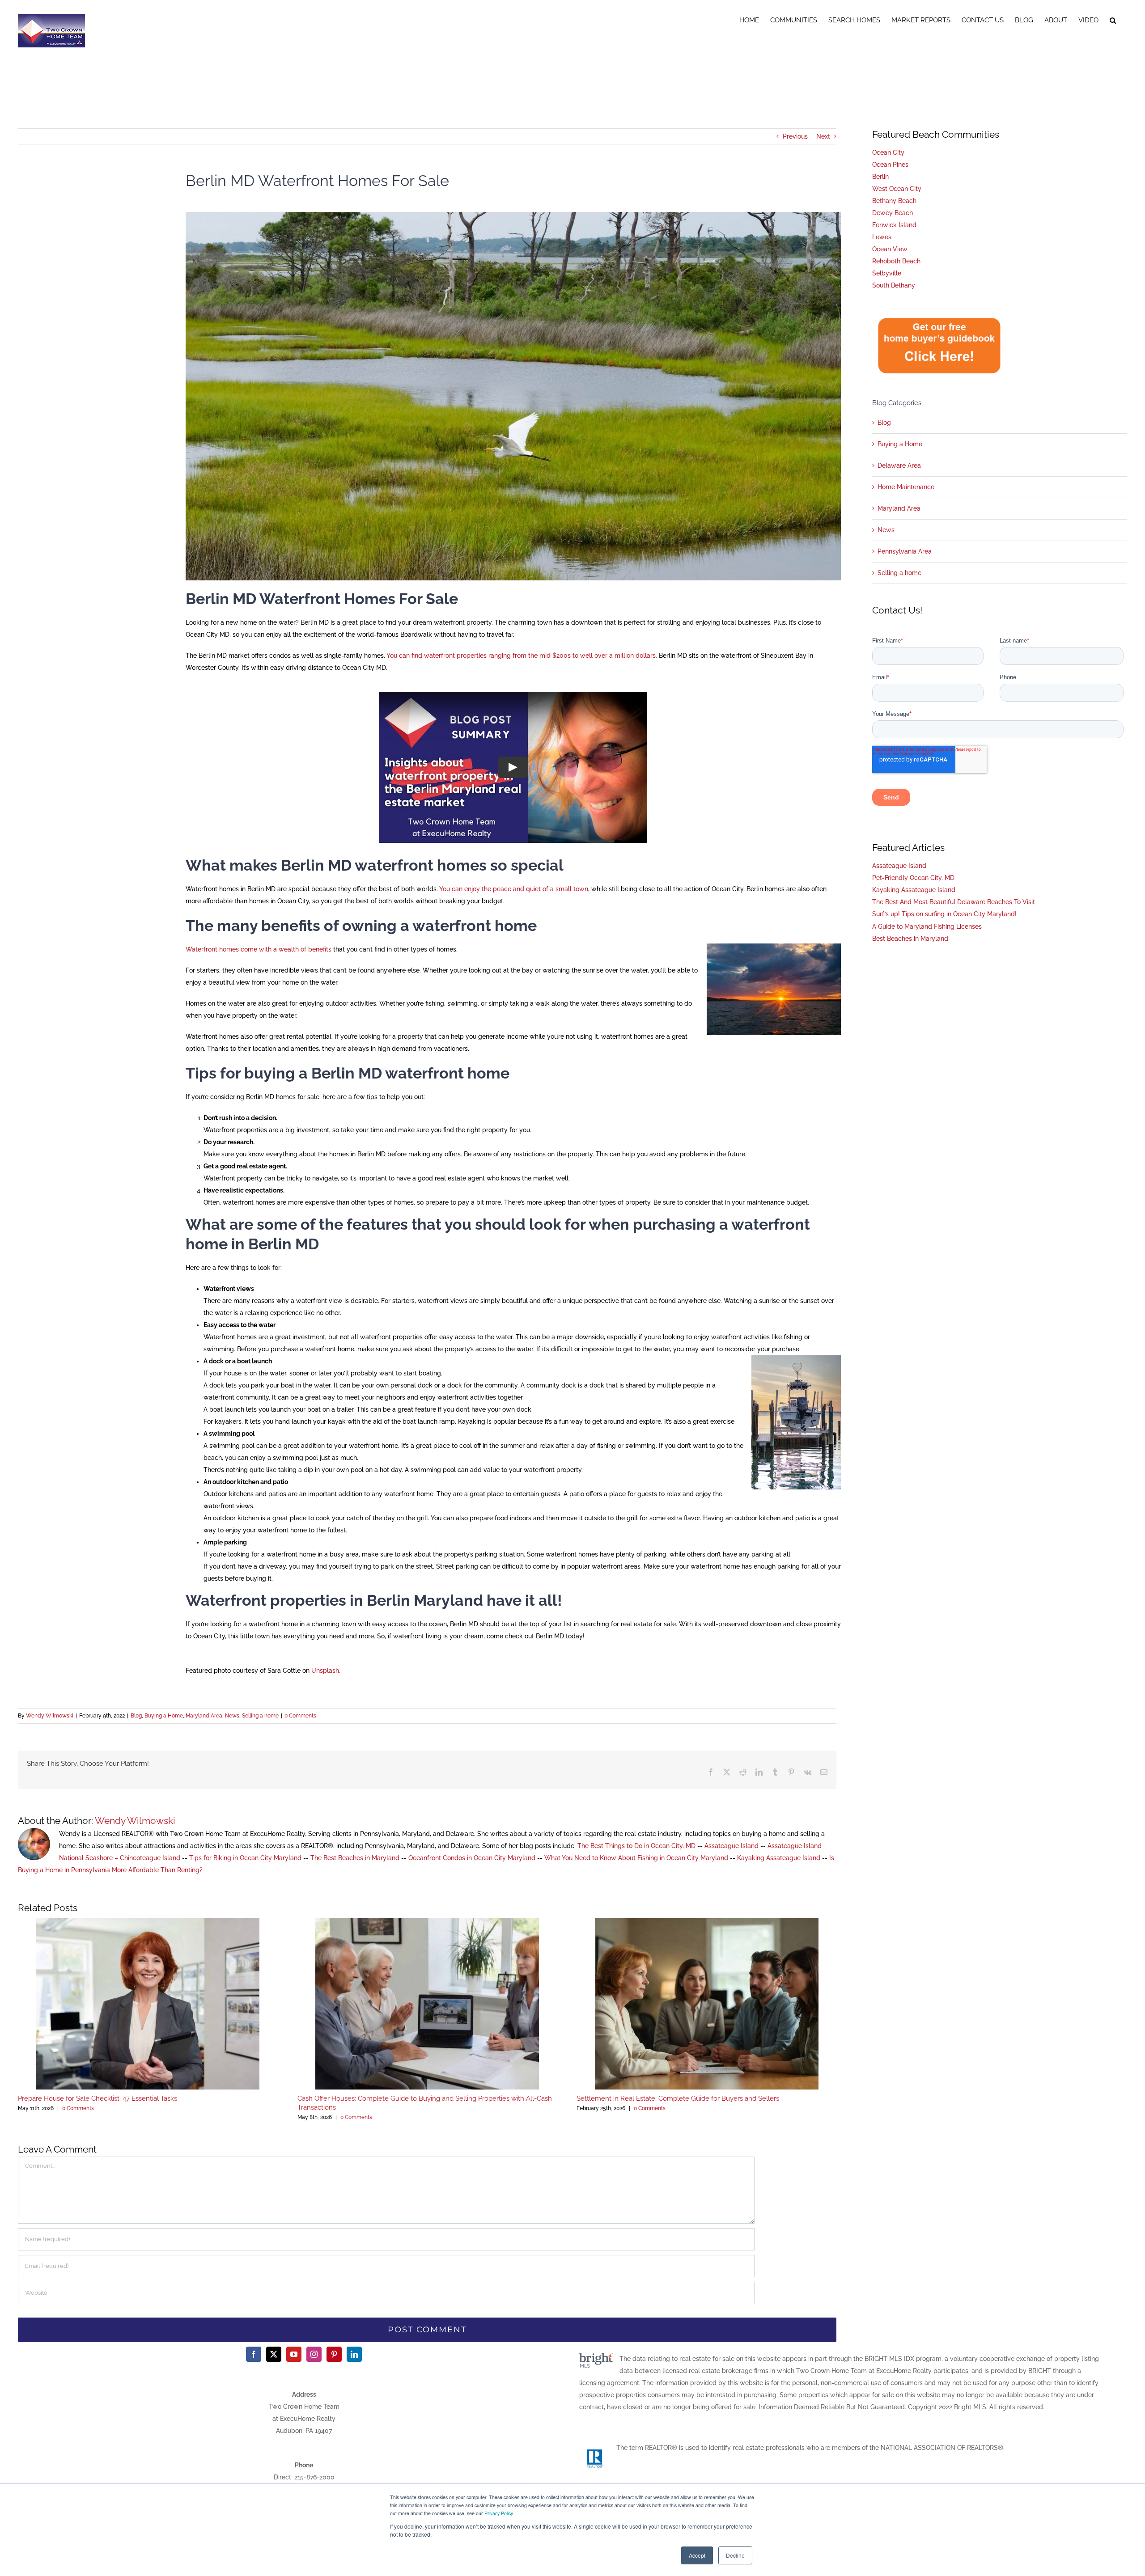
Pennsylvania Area (905, 551)
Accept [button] (697, 2555)
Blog (136, 1716)
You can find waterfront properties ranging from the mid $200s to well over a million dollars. (522, 656)
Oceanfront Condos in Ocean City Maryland (472, 1858)
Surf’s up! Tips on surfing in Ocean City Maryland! (944, 914)
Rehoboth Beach (896, 261)
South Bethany (894, 285)
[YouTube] (294, 2354)
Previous (795, 136)
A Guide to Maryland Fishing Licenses (927, 926)
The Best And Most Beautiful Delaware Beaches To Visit (954, 902)
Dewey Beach (893, 213)
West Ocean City (897, 189)
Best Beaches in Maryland (910, 939)
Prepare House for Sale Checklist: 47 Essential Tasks (98, 2098)
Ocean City (888, 152)
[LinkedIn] (354, 2354)
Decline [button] (735, 2555)
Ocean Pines (890, 165)
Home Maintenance (906, 487)
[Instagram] (314, 2354)
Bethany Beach (894, 201)
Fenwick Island (894, 225)
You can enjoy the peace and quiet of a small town (514, 889)
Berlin (880, 177)
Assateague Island (732, 1846)
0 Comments (300, 1716)
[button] (1113, 19)
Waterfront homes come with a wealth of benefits (259, 949)
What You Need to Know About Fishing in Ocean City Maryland (636, 1858)
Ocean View (890, 249)
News (232, 1716)
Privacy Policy (498, 2513)
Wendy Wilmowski (50, 1716)
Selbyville (887, 273)
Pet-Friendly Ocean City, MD (913, 878)
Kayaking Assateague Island (779, 1858)
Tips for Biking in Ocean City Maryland (245, 1858)
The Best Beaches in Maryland (355, 1858)
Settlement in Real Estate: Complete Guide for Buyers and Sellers (678, 2098)
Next (823, 136)
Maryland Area (204, 1716)
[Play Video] (513, 767)
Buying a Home (164, 1716)
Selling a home (260, 1716)
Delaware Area (899, 465)
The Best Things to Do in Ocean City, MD (636, 1846)
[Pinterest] (334, 2354)
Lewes (882, 237)
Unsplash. (326, 1671)
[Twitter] (274, 2354)
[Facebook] (254, 2354)
